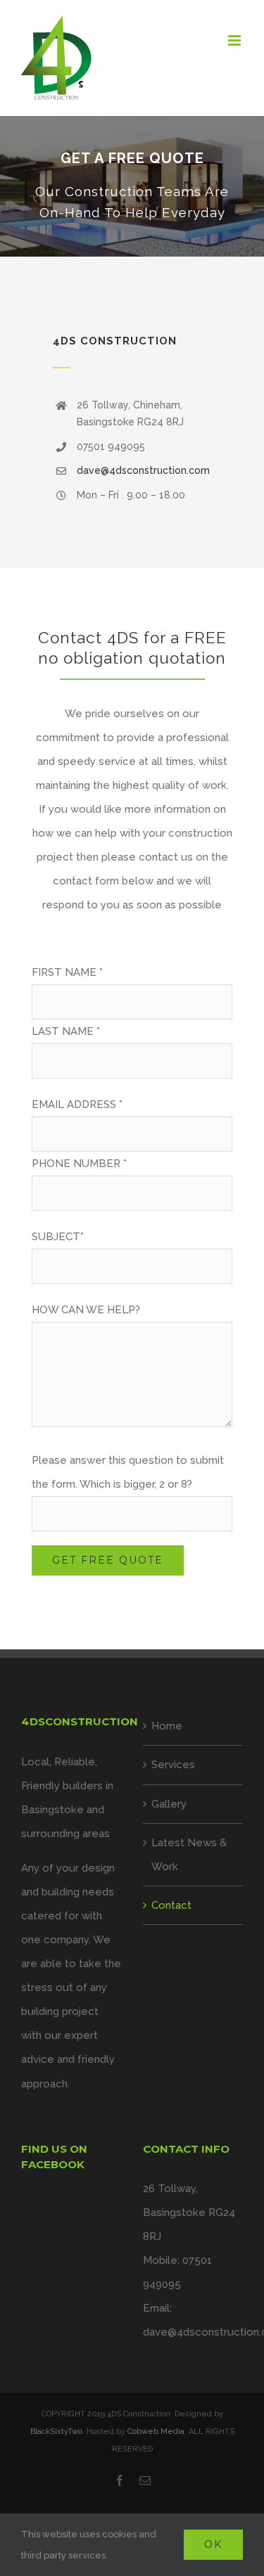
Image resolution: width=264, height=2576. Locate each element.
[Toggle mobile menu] (235, 40)
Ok (213, 2544)
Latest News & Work (189, 1855)
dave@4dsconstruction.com (143, 470)
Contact (171, 1905)
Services (173, 1765)
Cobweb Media (156, 2432)
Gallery (169, 1804)
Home (167, 1726)
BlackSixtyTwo (56, 2432)
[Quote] (132, 186)
